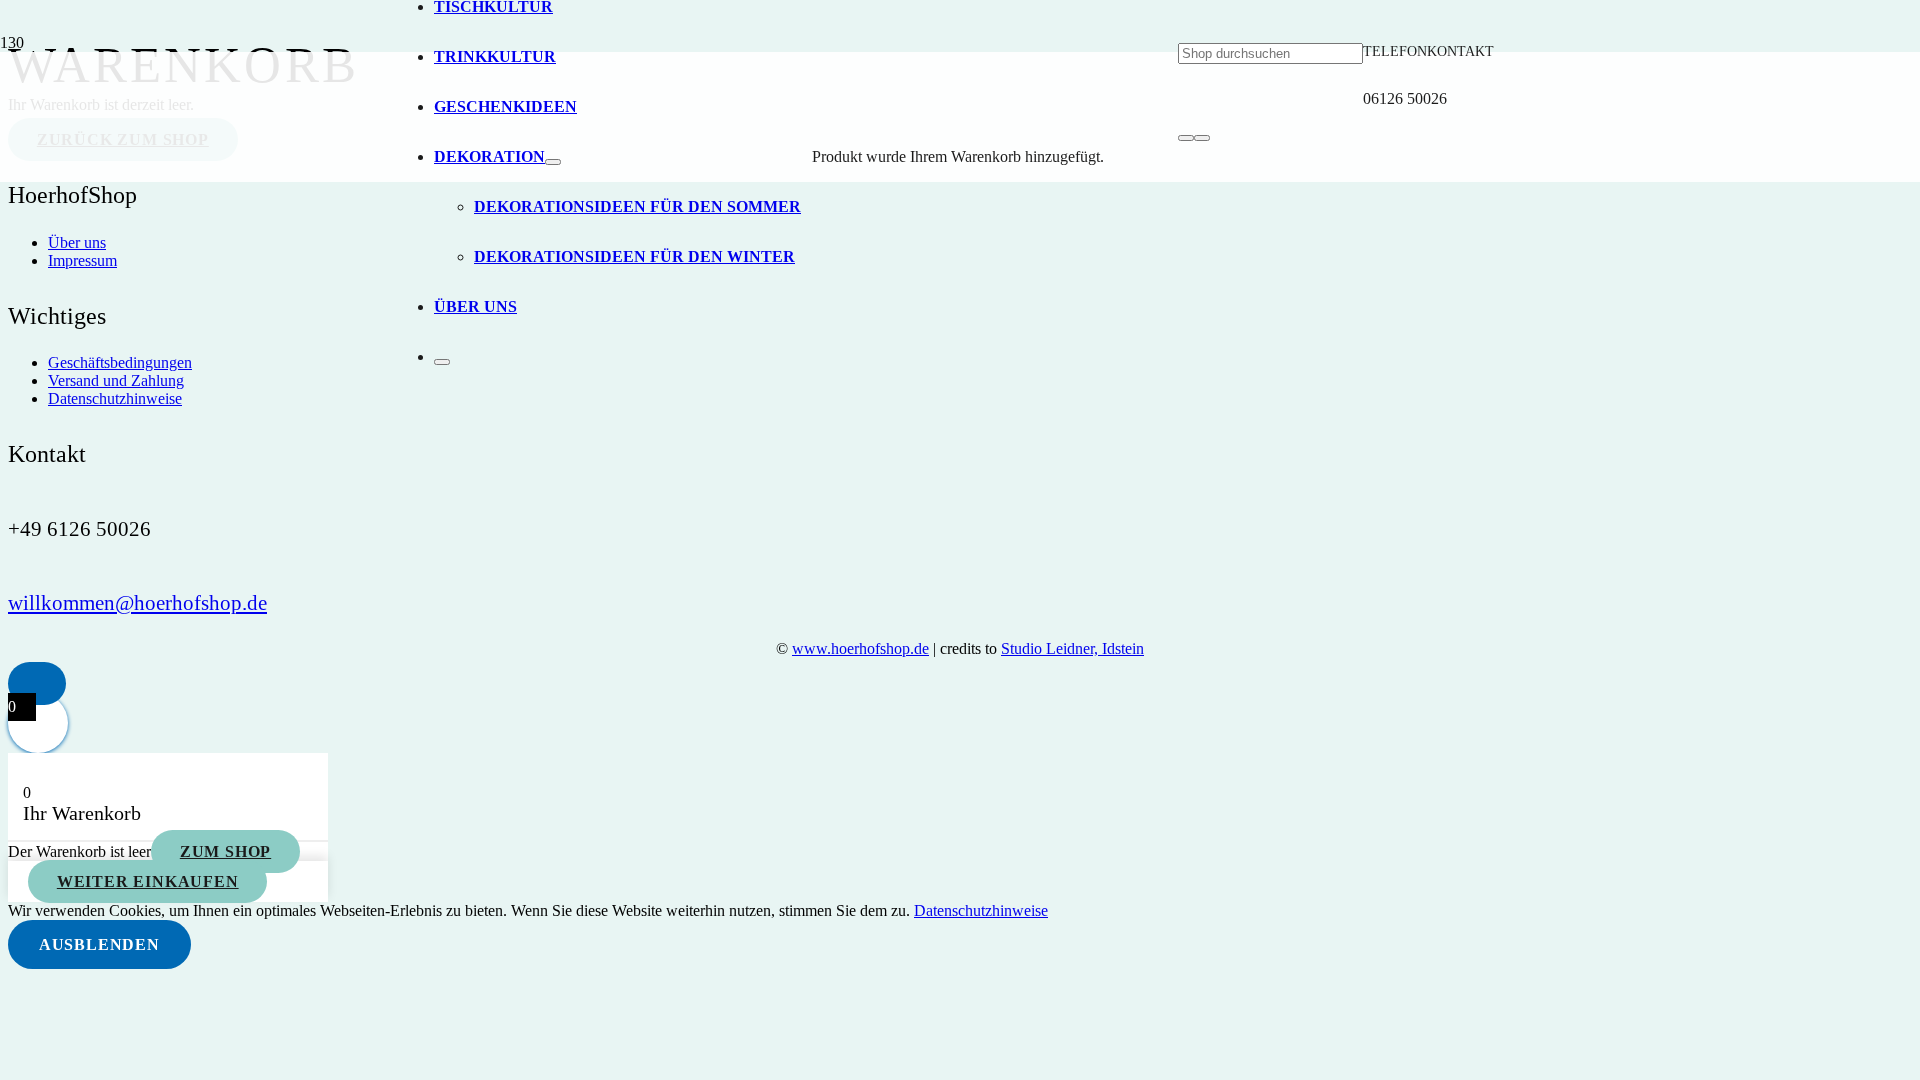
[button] (37, 683)
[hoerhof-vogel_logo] (794, 830)
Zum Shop (225, 851)
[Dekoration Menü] (553, 162)
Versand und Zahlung (116, 380)
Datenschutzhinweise (115, 398)
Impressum (82, 260)
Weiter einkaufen (148, 881)
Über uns (77, 242)
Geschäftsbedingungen (120, 362)
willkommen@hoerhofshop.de (137, 602)
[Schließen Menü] (442, 362)
